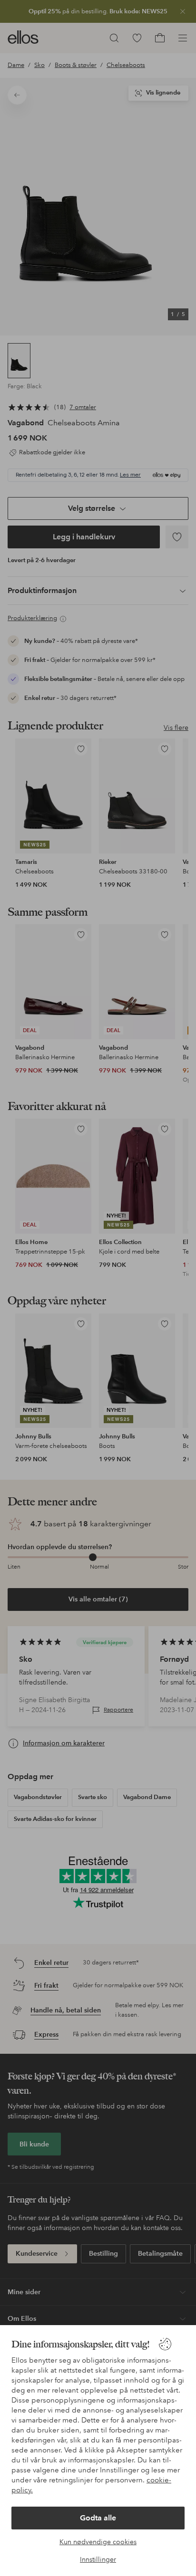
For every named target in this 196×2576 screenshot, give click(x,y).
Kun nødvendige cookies (98, 2542)
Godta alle (98, 2518)
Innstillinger (98, 2559)
